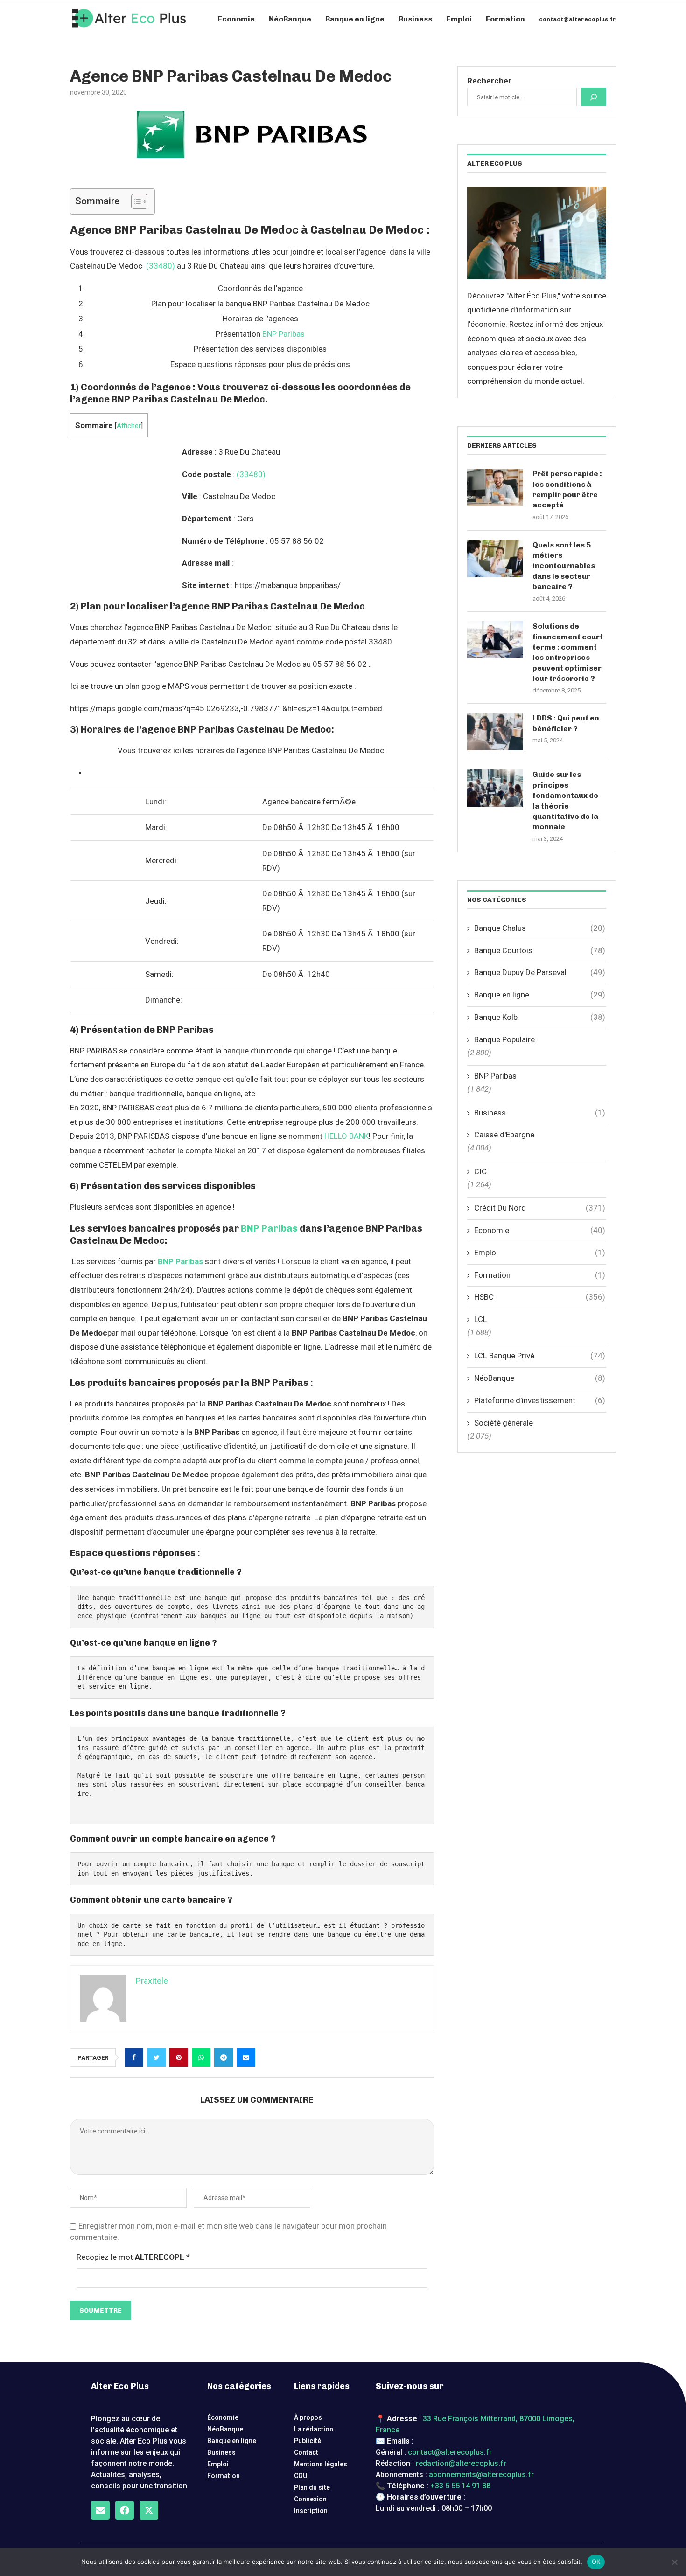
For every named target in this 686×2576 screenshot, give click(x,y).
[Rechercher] (594, 97)
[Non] (674, 2562)
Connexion (310, 2499)
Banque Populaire (504, 1039)
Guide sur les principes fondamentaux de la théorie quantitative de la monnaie (565, 800)
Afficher (129, 426)
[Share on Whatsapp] (201, 2057)
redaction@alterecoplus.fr (461, 2463)
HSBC (540, 1297)
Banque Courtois (540, 950)
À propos (308, 2417)
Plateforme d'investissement (540, 1400)
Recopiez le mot (133, 2257)
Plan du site (312, 2487)
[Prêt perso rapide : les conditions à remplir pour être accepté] (495, 487)
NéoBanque (290, 19)
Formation (505, 19)
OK (596, 2562)
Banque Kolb (540, 1017)
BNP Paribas (283, 334)
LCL (481, 1319)
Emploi (459, 19)
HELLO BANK (346, 1136)
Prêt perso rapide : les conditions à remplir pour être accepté (567, 489)
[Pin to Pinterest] (179, 2057)
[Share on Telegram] (224, 2057)
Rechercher (489, 81)
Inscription (311, 2511)
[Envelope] (100, 2510)
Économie (223, 2417)
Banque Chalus (540, 928)
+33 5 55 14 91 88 (460, 2486)
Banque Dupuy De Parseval (540, 972)
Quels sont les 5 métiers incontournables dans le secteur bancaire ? (564, 566)
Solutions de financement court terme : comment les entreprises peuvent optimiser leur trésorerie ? (568, 652)
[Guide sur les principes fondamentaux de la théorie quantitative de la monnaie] (495, 788)
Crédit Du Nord (540, 1208)
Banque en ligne (355, 19)
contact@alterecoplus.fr (577, 19)
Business (415, 19)
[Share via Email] (246, 2057)
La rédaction (314, 2429)
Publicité (308, 2441)
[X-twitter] (149, 2510)
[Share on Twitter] (156, 2057)
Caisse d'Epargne (504, 1135)
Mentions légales (321, 2464)
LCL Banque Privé (540, 1356)
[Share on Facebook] (134, 2057)
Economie (236, 19)
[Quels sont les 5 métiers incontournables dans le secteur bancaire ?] (495, 559)
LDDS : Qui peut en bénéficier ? (566, 723)
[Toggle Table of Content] (135, 201)
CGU (301, 2476)
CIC (480, 1171)
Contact (306, 2452)
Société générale (504, 1423)
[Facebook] (125, 2510)
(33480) (161, 266)
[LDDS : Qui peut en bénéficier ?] (495, 732)
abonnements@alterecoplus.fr (481, 2475)
